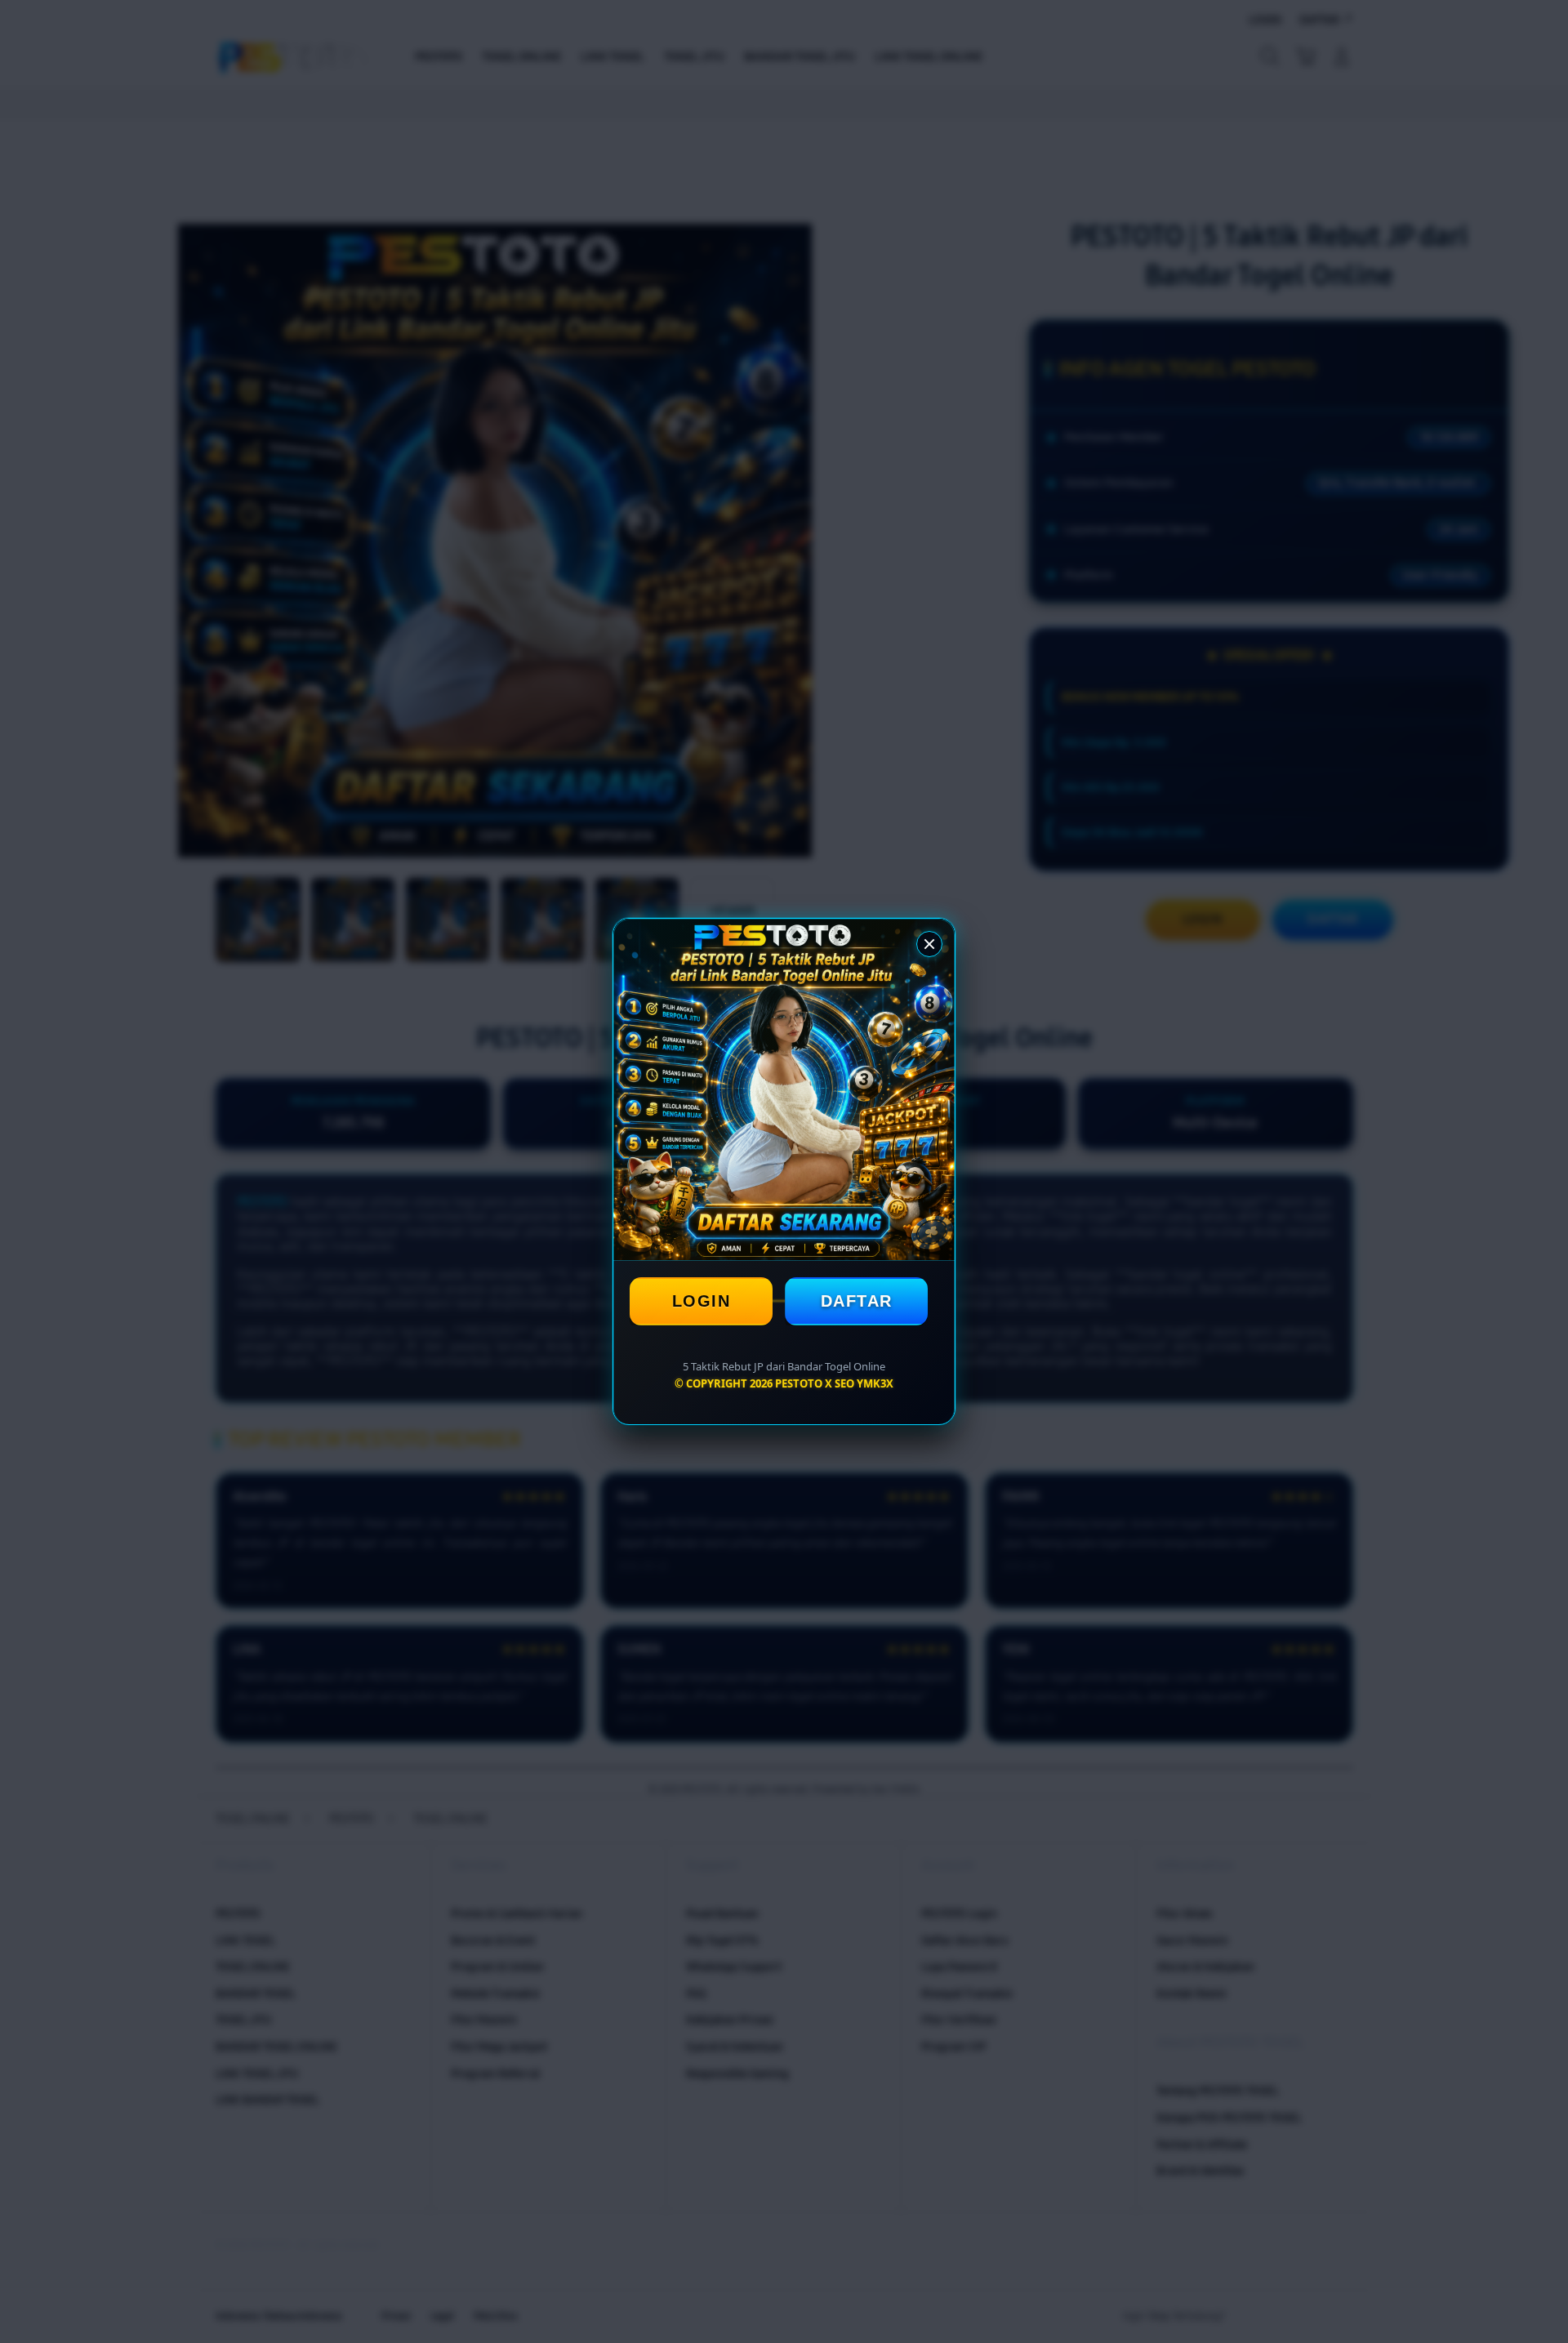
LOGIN (702, 1301)
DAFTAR (857, 1301)
